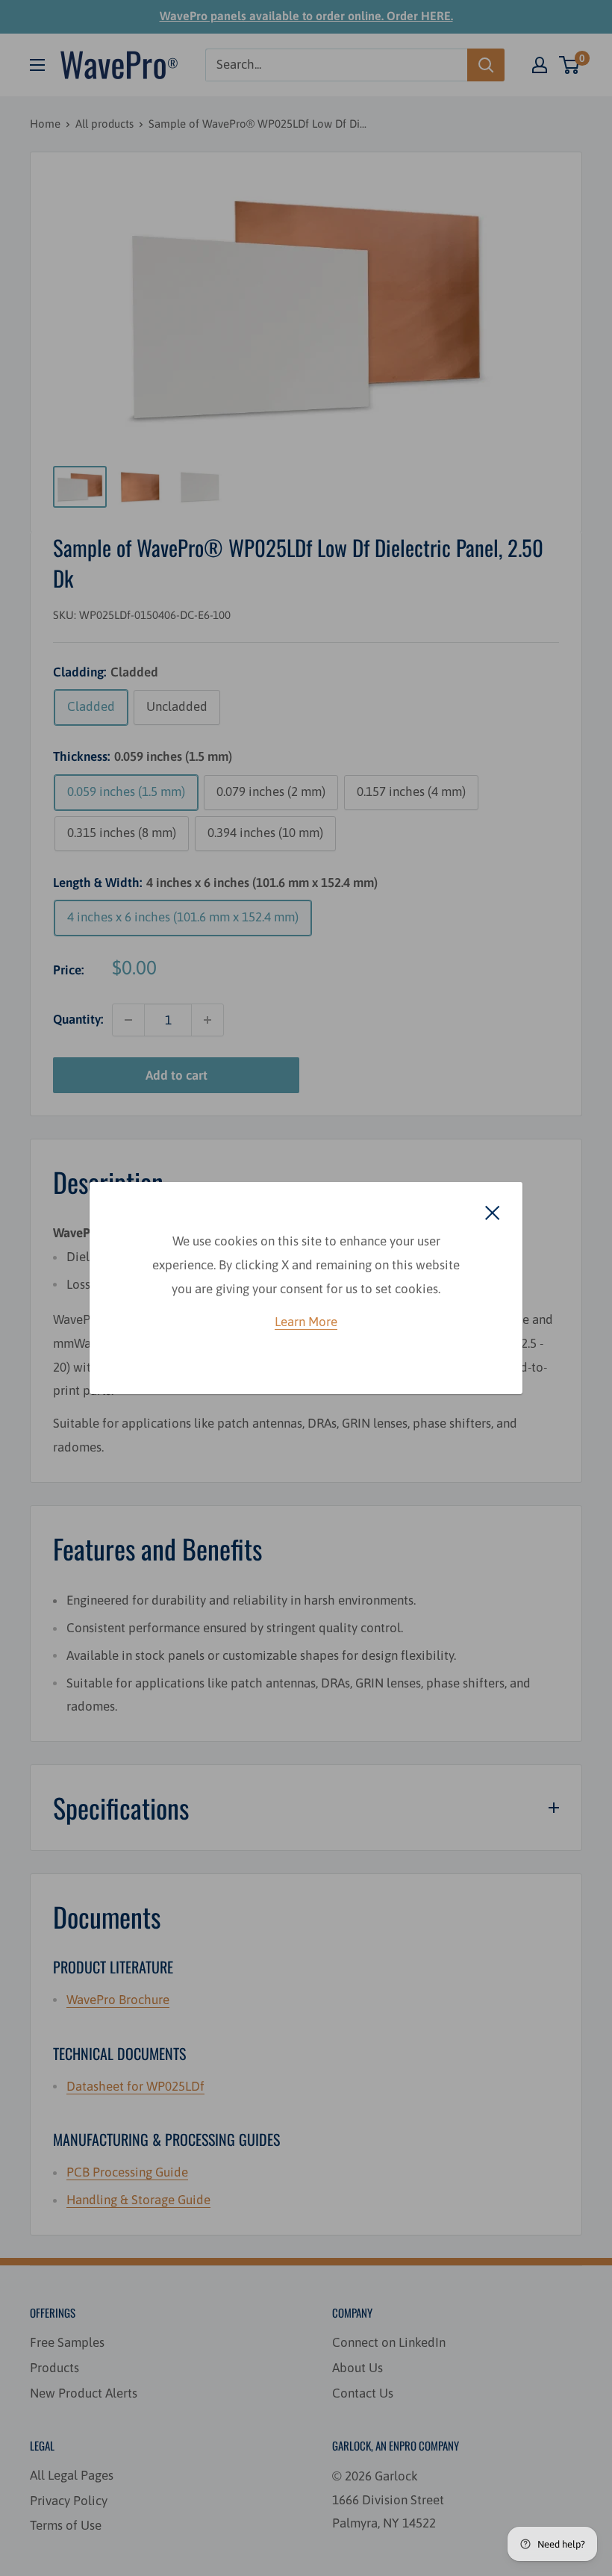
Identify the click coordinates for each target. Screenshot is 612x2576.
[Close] (493, 1212)
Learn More (306, 1322)
